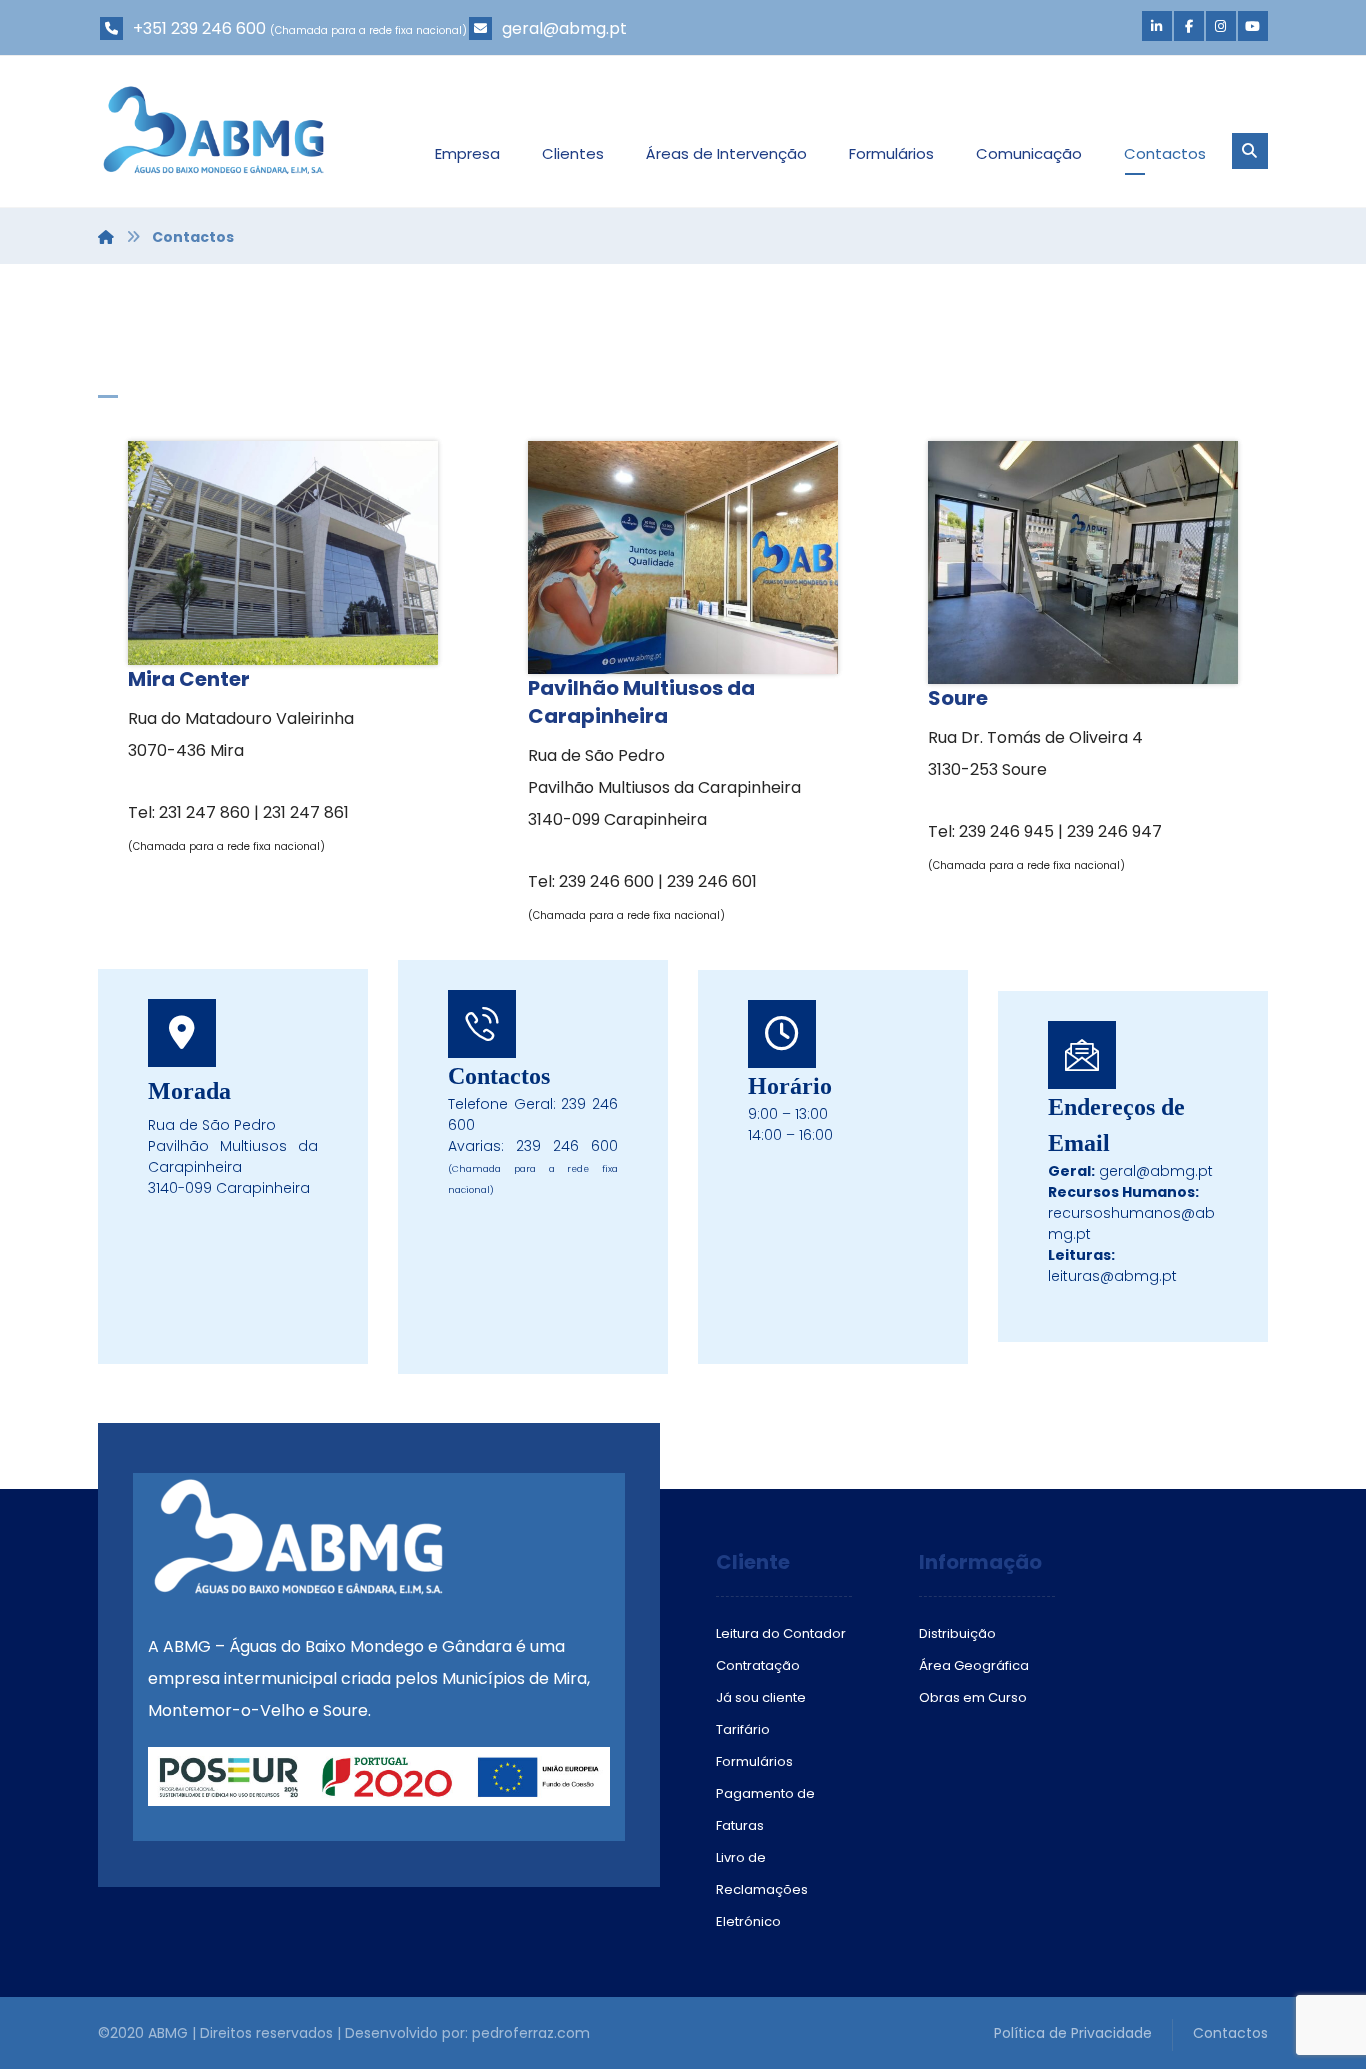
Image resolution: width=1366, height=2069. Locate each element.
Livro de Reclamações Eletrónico (762, 1889)
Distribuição (957, 1633)
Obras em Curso (973, 1697)
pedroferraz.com (531, 2033)
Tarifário (743, 1729)
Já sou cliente (761, 1697)
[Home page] (106, 237)
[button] (1157, 26)
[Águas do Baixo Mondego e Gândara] (213, 130)
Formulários (754, 1761)
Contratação (758, 1665)
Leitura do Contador (781, 1633)
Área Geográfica (974, 1665)
